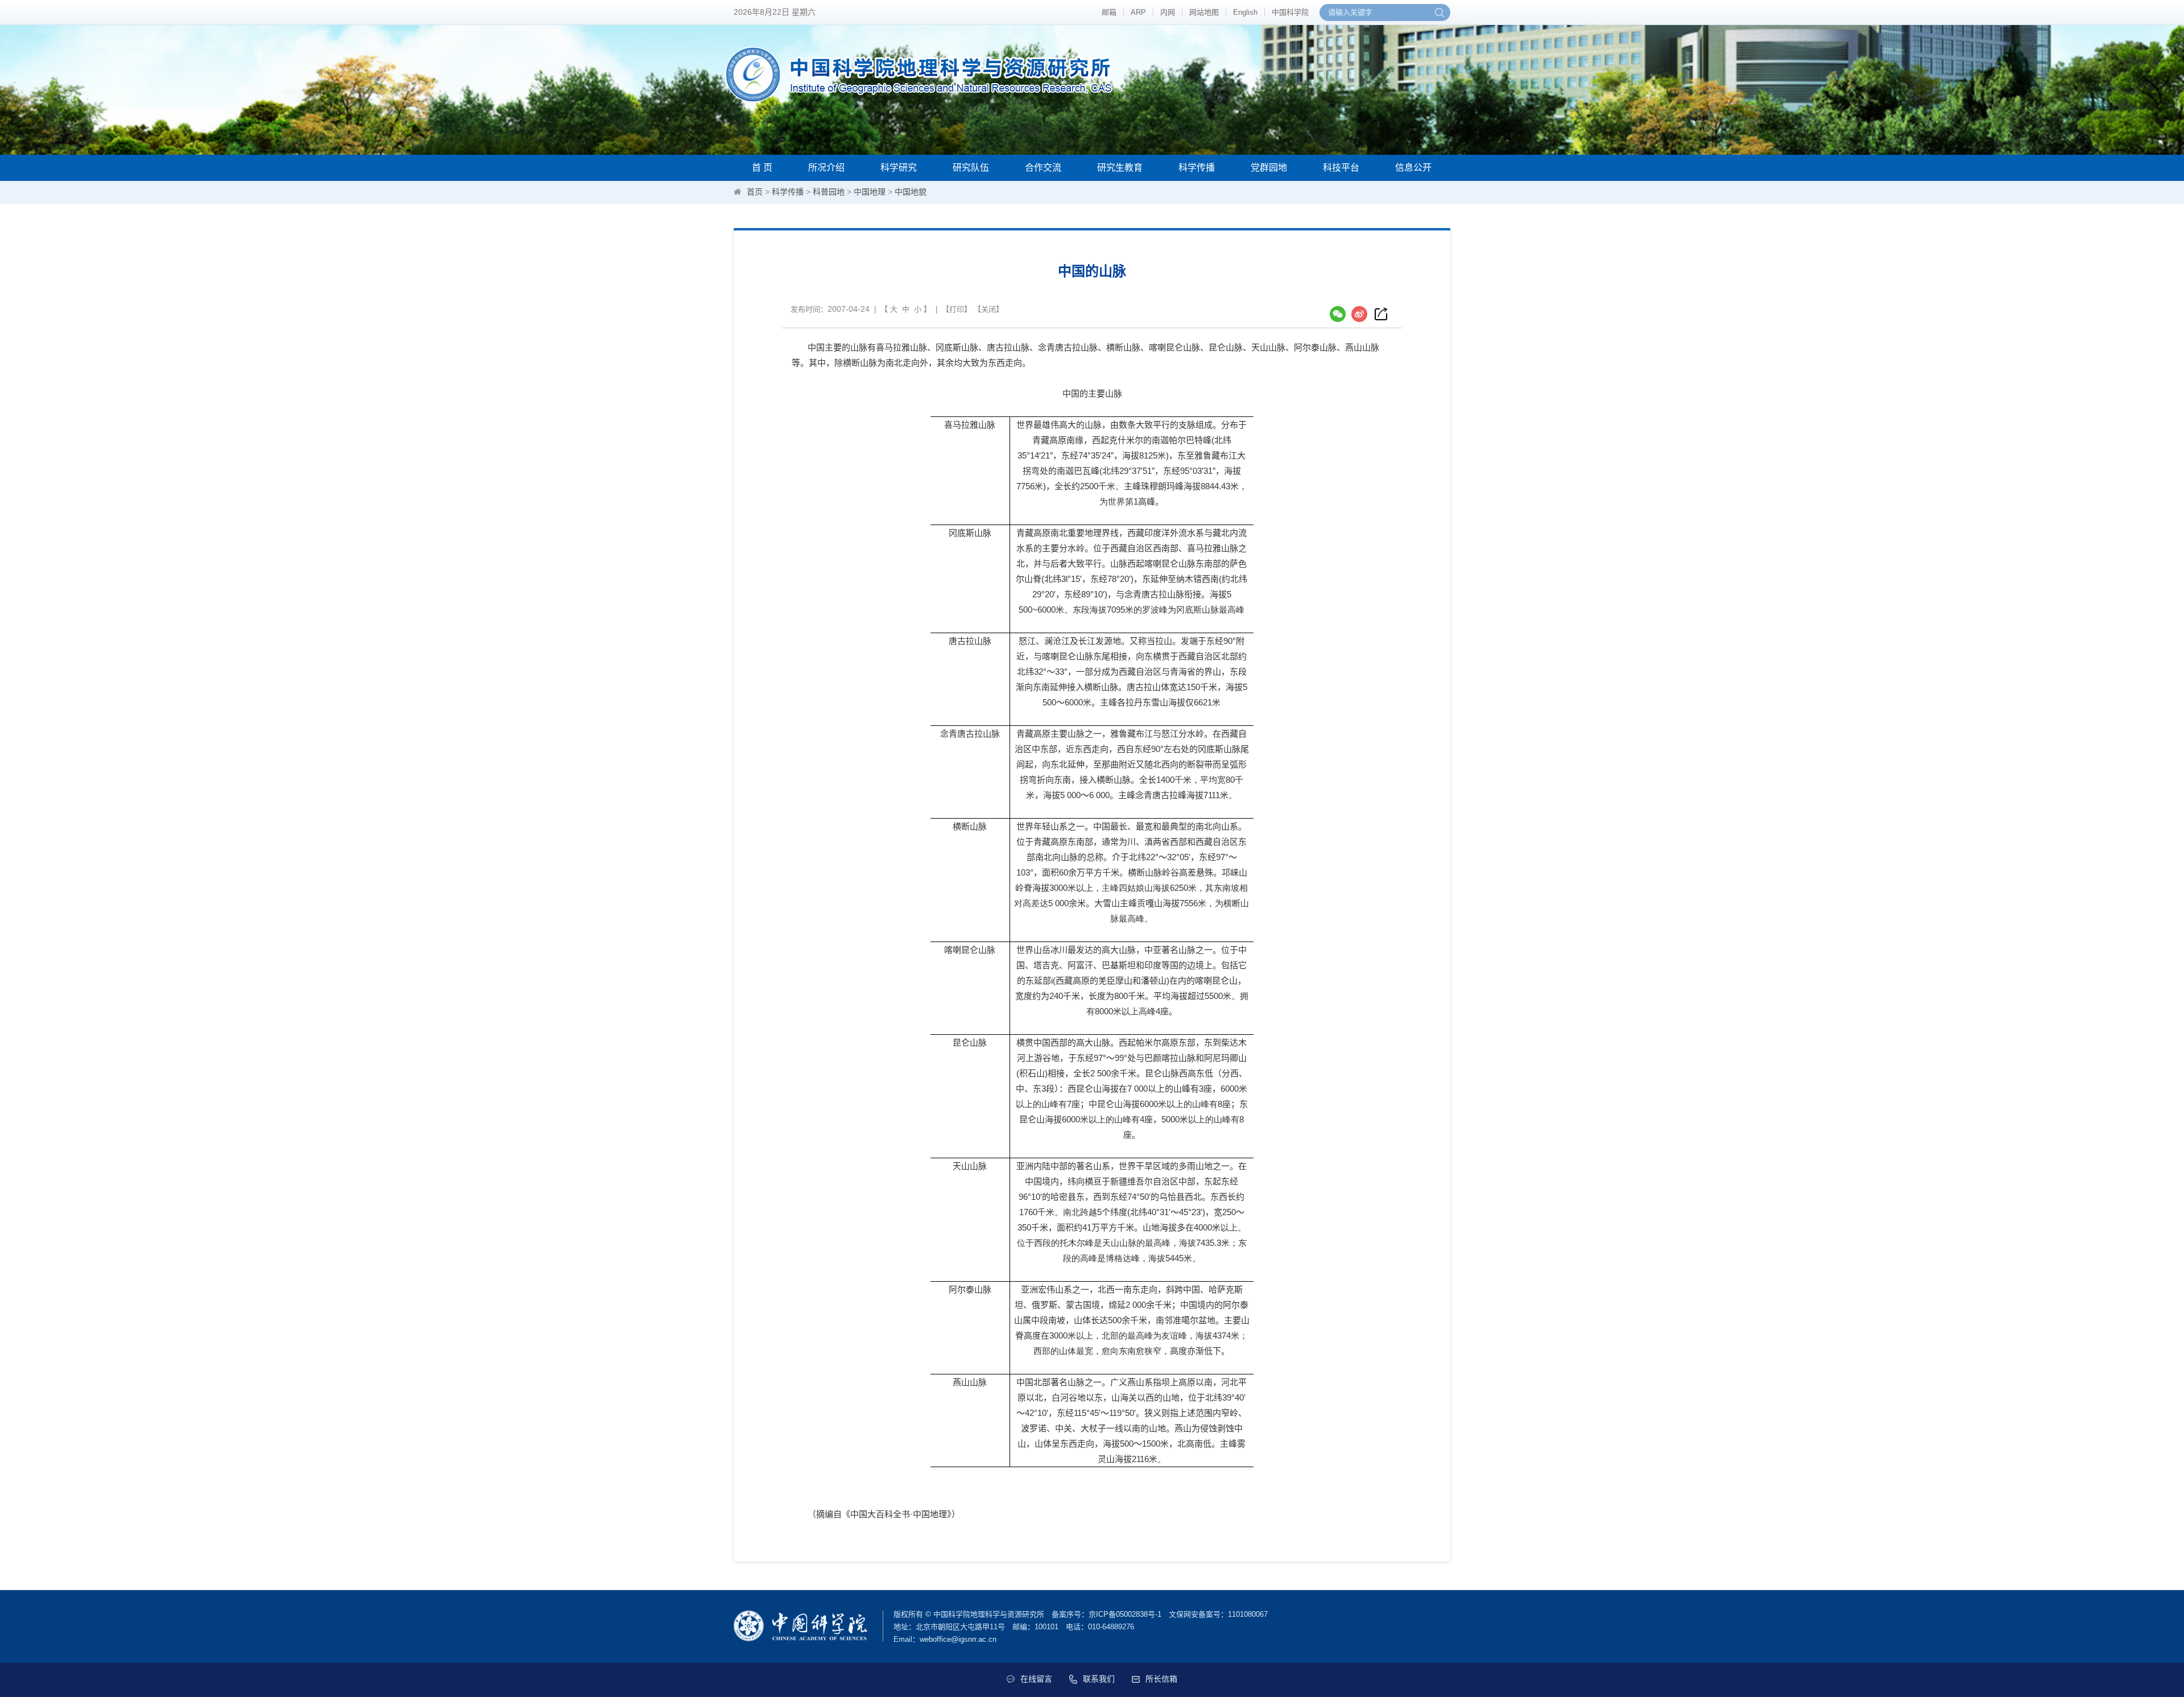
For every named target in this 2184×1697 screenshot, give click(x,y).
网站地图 (1204, 12)
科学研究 (899, 168)
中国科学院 (1290, 12)
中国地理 (870, 192)
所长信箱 (1161, 1679)
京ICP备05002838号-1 (1125, 1614)
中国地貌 (911, 192)
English (1245, 12)
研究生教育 (1120, 168)
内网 (1168, 12)
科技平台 (1341, 168)
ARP (1138, 12)
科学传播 (1197, 168)
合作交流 (1043, 168)
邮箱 (1109, 12)
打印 (957, 309)
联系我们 (1099, 1679)
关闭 (988, 309)
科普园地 (829, 192)
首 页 (762, 168)
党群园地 (1269, 168)
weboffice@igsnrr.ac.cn (958, 1639)
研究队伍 (971, 168)
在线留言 (1036, 1679)
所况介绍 (826, 168)
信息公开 (1413, 168)
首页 (755, 192)
